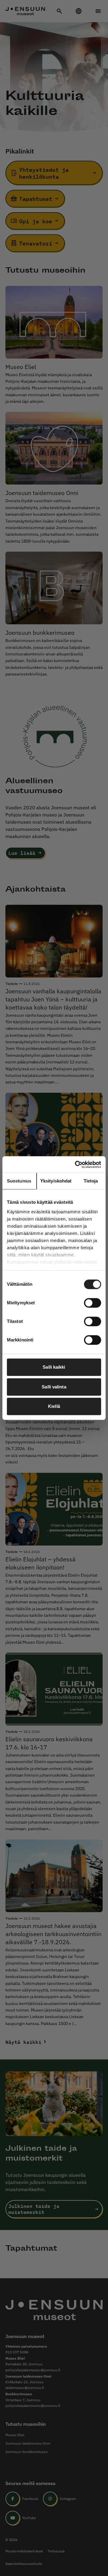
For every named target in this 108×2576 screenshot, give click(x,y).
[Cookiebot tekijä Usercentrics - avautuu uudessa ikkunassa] (76, 1165)
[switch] (93, 1303)
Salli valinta (54, 1387)
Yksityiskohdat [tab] (56, 1181)
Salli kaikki (54, 1367)
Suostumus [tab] (19, 1181)
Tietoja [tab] (91, 1181)
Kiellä (54, 1406)
